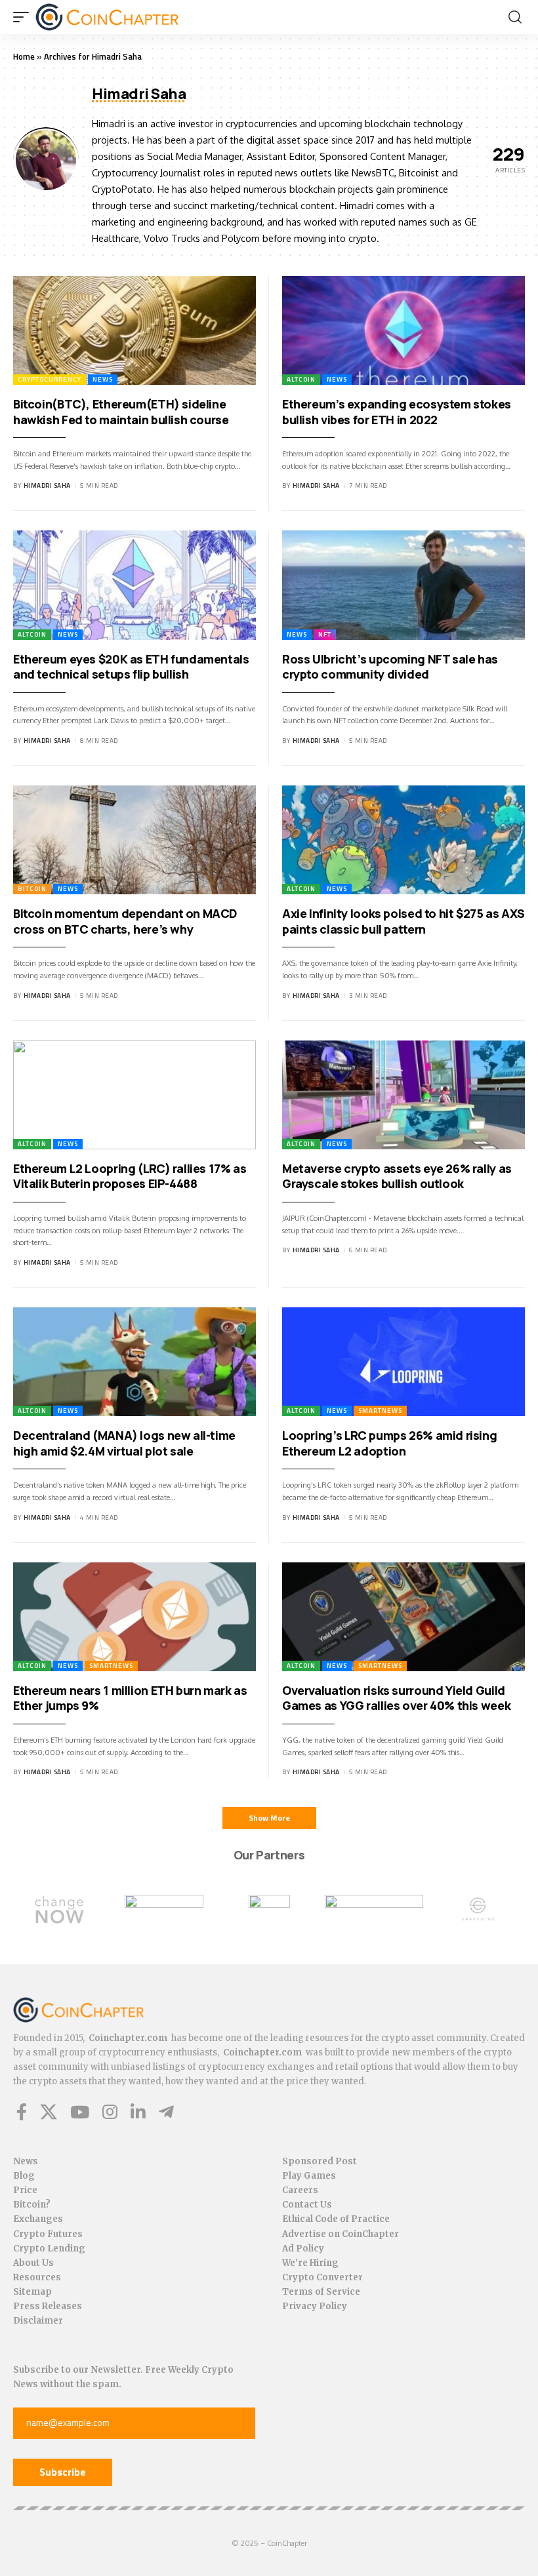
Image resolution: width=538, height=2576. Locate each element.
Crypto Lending (49, 2249)
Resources (37, 2277)
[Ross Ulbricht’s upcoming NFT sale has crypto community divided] (403, 585)
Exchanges (38, 2219)
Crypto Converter (322, 2277)
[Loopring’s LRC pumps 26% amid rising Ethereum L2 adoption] (403, 1362)
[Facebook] (22, 2112)
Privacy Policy (315, 2306)
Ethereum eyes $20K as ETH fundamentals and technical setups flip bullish (131, 666)
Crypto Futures (48, 2234)
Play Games (309, 2176)
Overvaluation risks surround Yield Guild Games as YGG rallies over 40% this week (396, 1698)
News (103, 379)
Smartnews (380, 1411)
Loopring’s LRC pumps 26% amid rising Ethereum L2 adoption (389, 1443)
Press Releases (48, 2306)
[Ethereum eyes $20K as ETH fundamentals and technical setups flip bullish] (134, 585)
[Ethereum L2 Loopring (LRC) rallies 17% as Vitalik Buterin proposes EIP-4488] (134, 1095)
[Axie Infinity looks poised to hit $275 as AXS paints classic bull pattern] (403, 840)
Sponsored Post (320, 2161)
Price (25, 2190)
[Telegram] (166, 2112)
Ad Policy (303, 2249)
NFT (325, 634)
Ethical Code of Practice (336, 2219)
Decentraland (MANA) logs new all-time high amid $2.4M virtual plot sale (124, 1443)
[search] (515, 17)
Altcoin (301, 379)
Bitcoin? (32, 2205)
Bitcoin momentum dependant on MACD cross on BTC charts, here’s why (125, 921)
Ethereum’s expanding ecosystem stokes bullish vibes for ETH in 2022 (397, 411)
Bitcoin (32, 889)
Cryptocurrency (50, 379)
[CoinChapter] (107, 17)
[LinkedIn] (138, 2112)
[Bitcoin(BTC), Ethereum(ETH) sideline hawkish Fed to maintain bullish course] (134, 331)
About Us (33, 2263)
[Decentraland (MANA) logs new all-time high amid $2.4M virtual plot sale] (134, 1362)
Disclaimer (38, 2321)
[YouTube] (80, 2112)
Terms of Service (321, 2292)
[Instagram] (110, 2112)
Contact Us (307, 2205)
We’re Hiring (310, 2263)
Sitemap (32, 2292)
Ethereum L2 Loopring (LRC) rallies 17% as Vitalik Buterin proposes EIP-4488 (130, 1176)
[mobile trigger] (24, 17)
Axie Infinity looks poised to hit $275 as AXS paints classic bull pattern (403, 921)
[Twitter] (49, 2112)
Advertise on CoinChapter (341, 2234)
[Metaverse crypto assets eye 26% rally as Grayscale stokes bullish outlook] (403, 1095)
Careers (300, 2190)
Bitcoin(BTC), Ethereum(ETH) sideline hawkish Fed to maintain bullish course (121, 411)
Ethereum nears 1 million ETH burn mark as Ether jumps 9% (130, 1698)
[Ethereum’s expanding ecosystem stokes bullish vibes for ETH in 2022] (403, 331)
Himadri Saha (47, 485)
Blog (24, 2176)
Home (24, 56)
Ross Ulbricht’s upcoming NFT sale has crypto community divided (390, 666)
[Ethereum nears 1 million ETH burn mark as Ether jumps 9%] (134, 1617)
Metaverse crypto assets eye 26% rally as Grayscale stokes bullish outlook (397, 1176)
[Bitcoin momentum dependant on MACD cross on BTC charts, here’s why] (134, 840)
